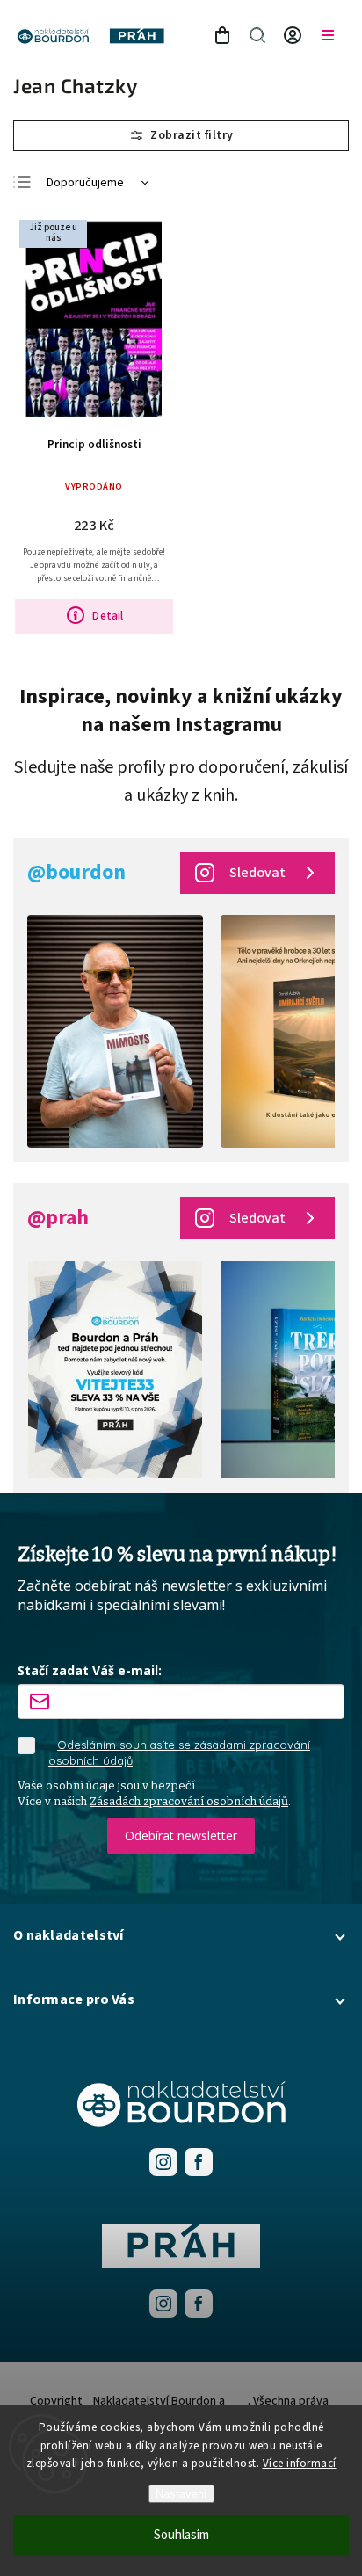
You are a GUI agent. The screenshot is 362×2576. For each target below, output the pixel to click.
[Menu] (328, 35)
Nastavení (181, 2494)
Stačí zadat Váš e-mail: (90, 1670)
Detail (108, 616)
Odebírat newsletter (181, 1836)
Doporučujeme (85, 183)
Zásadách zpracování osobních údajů (189, 1801)
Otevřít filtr (181, 136)
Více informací (300, 2464)
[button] (181, 1935)
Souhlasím (181, 2535)
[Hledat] (257, 35)
